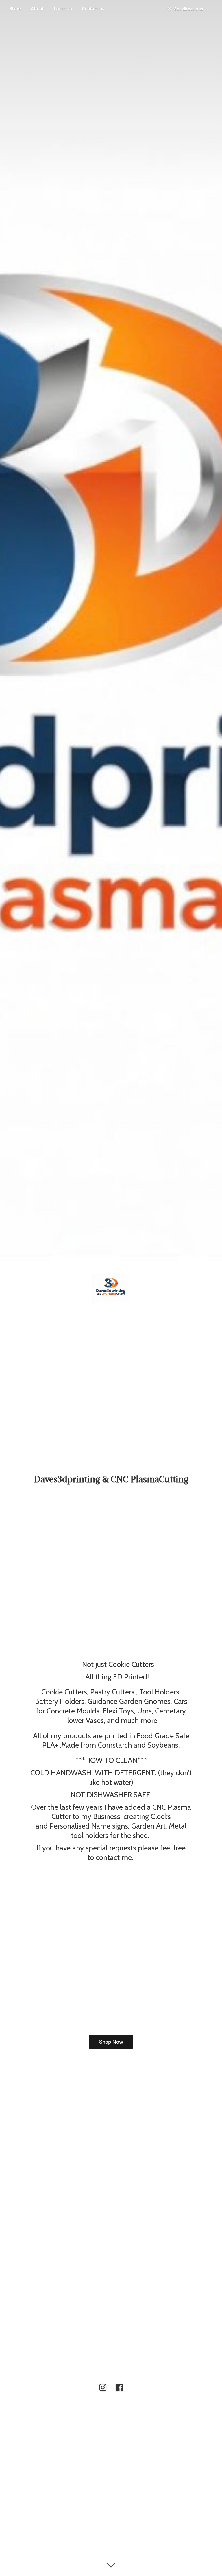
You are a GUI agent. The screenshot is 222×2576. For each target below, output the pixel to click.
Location (63, 9)
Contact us (93, 9)
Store (15, 9)
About (37, 9)
